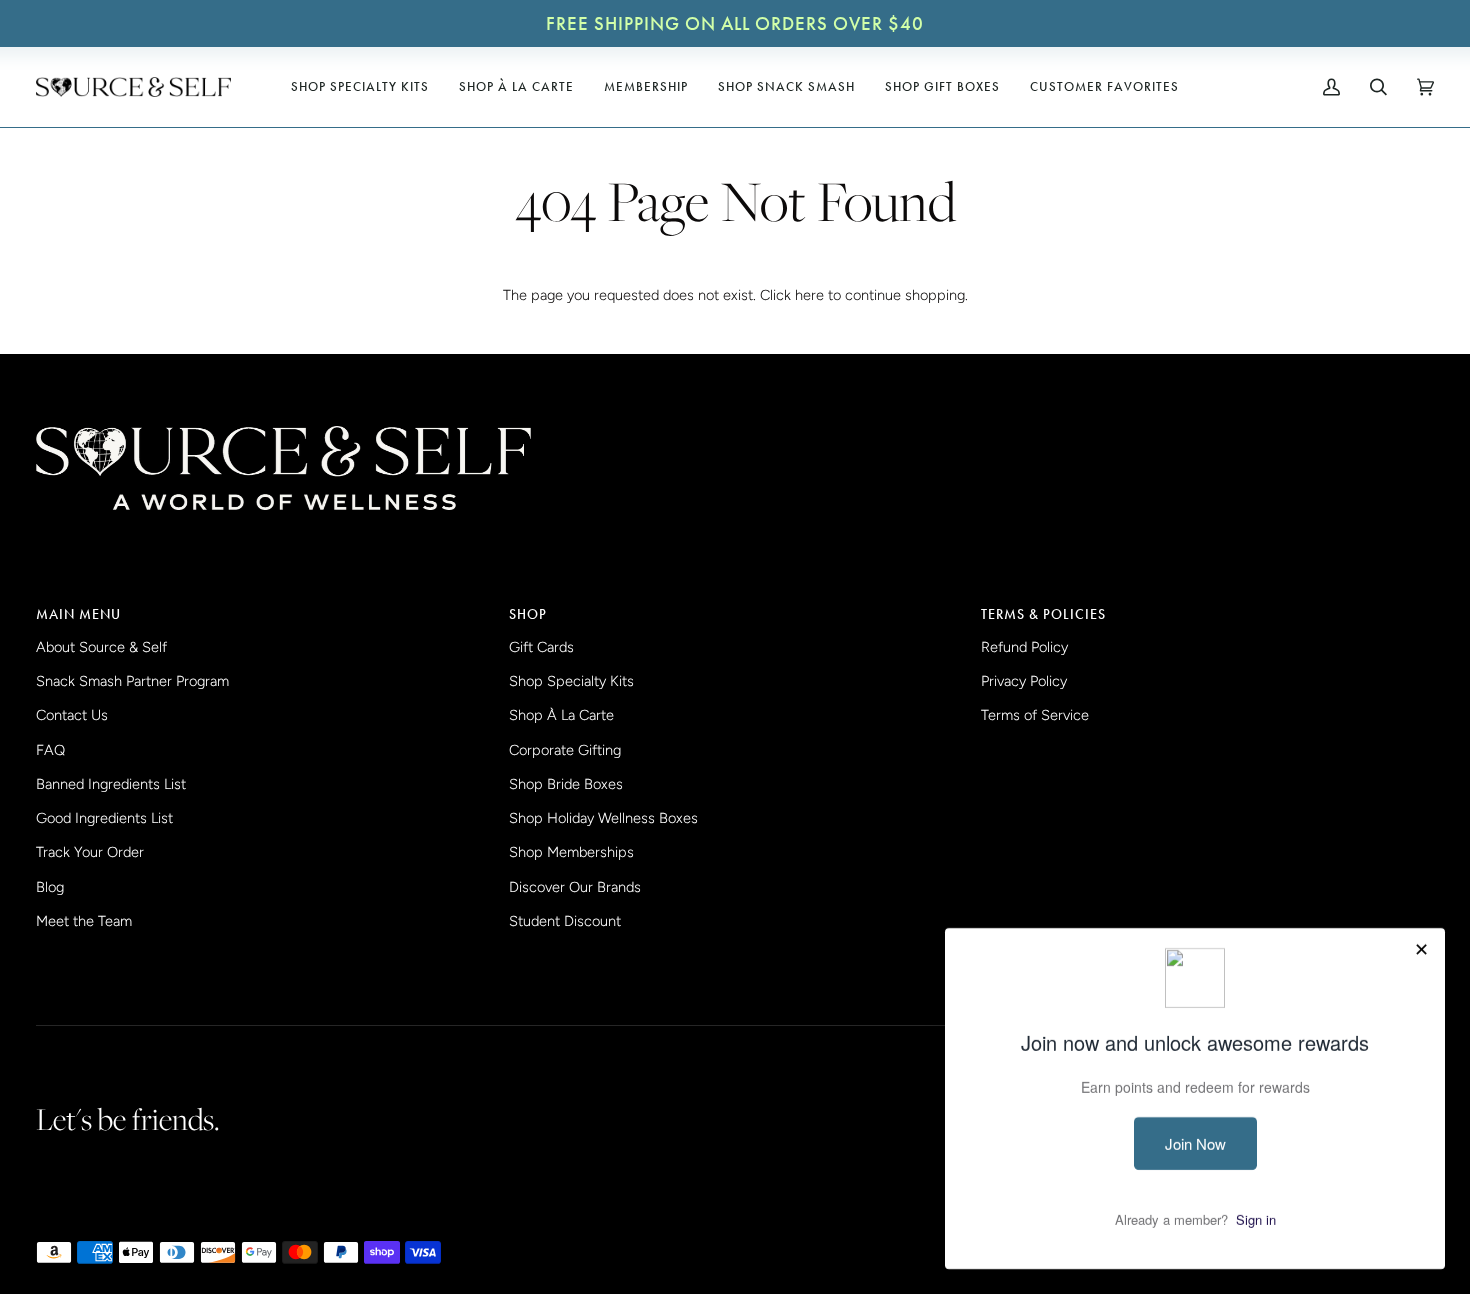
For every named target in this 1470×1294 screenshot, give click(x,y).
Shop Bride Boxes (566, 784)
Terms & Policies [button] (1043, 614)
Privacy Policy (1024, 681)
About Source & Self (101, 647)
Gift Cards (541, 647)
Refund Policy (1024, 647)
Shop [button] (528, 614)
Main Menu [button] (78, 614)
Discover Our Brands (575, 887)
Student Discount (565, 921)
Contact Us (72, 715)
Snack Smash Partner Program (132, 681)
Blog (50, 887)
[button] (360, 87)
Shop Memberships (571, 852)
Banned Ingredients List (111, 784)
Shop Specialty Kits (571, 681)
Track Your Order (90, 852)
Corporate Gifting (565, 750)
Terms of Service (1035, 715)
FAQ (50, 750)
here (809, 295)
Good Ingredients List (104, 818)
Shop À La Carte (561, 715)
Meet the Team (84, 921)
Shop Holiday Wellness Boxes (603, 818)
